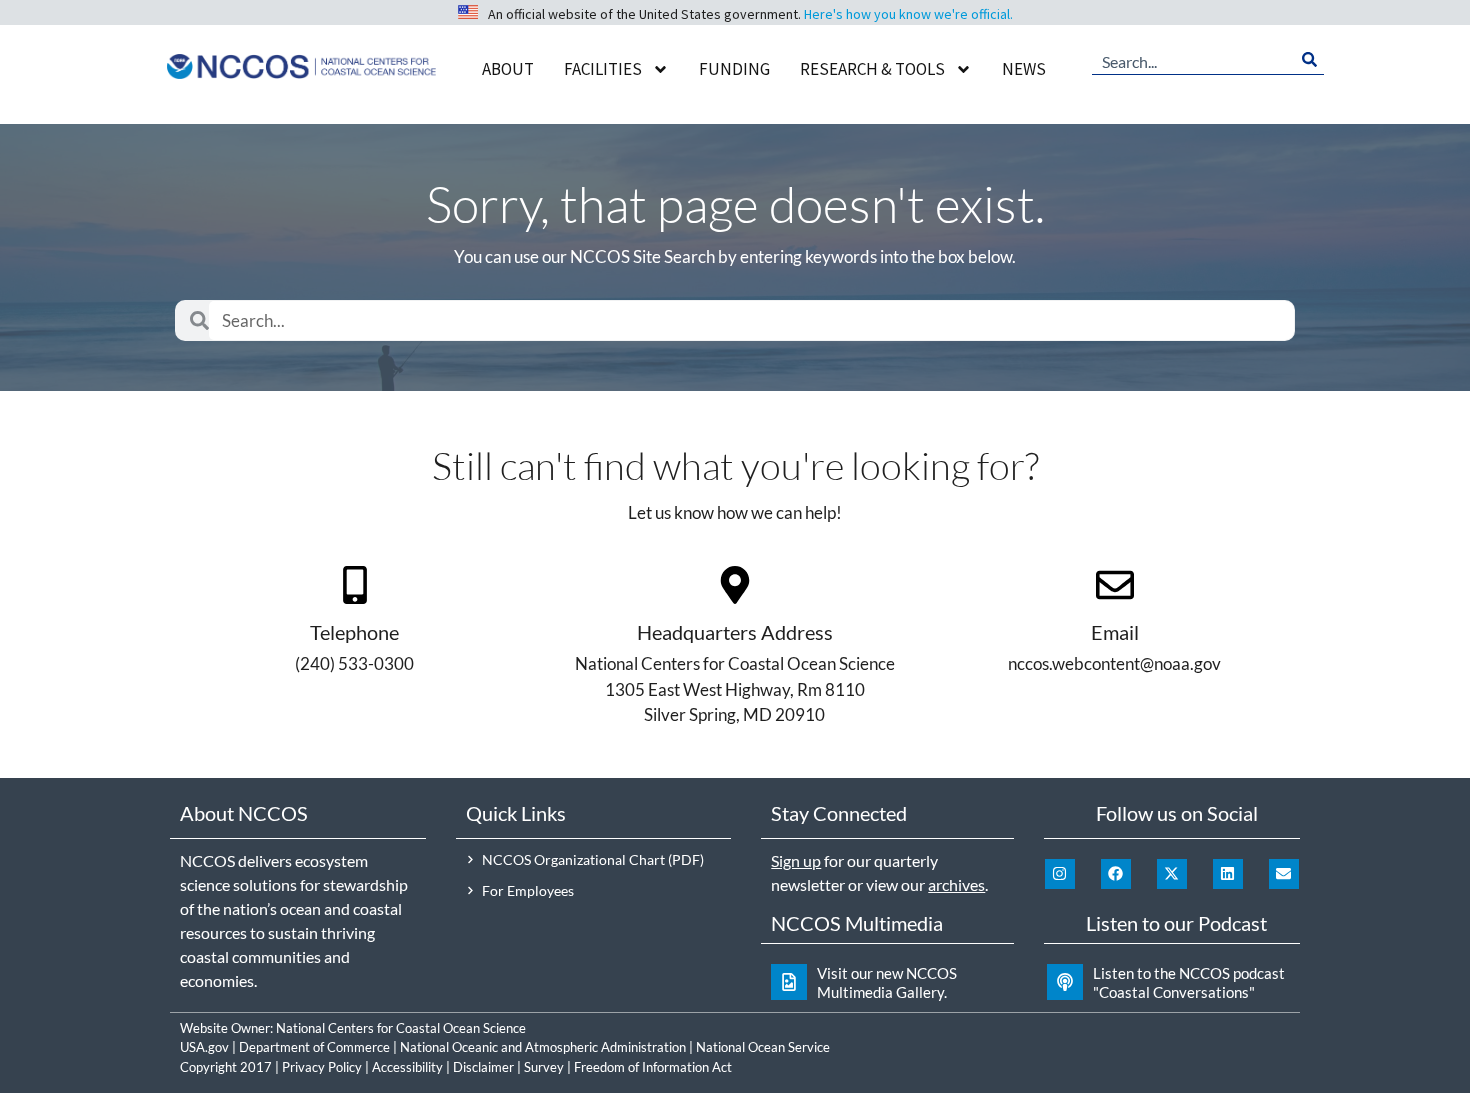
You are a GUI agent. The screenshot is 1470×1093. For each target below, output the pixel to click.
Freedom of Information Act (653, 1067)
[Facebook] (1116, 874)
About (508, 69)
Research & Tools (872, 69)
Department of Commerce (314, 1047)
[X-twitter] (1172, 874)
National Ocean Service (763, 1047)
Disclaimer (483, 1067)
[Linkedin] (1228, 874)
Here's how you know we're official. (908, 14)
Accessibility (407, 1067)
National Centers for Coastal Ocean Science (401, 1028)
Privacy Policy (322, 1067)
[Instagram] (1060, 874)
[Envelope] (1284, 874)
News (1024, 69)
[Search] (1309, 60)
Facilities (603, 69)
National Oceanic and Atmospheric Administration (543, 1047)
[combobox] (1194, 60)
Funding (734, 69)
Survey (544, 1067)
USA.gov (204, 1047)
